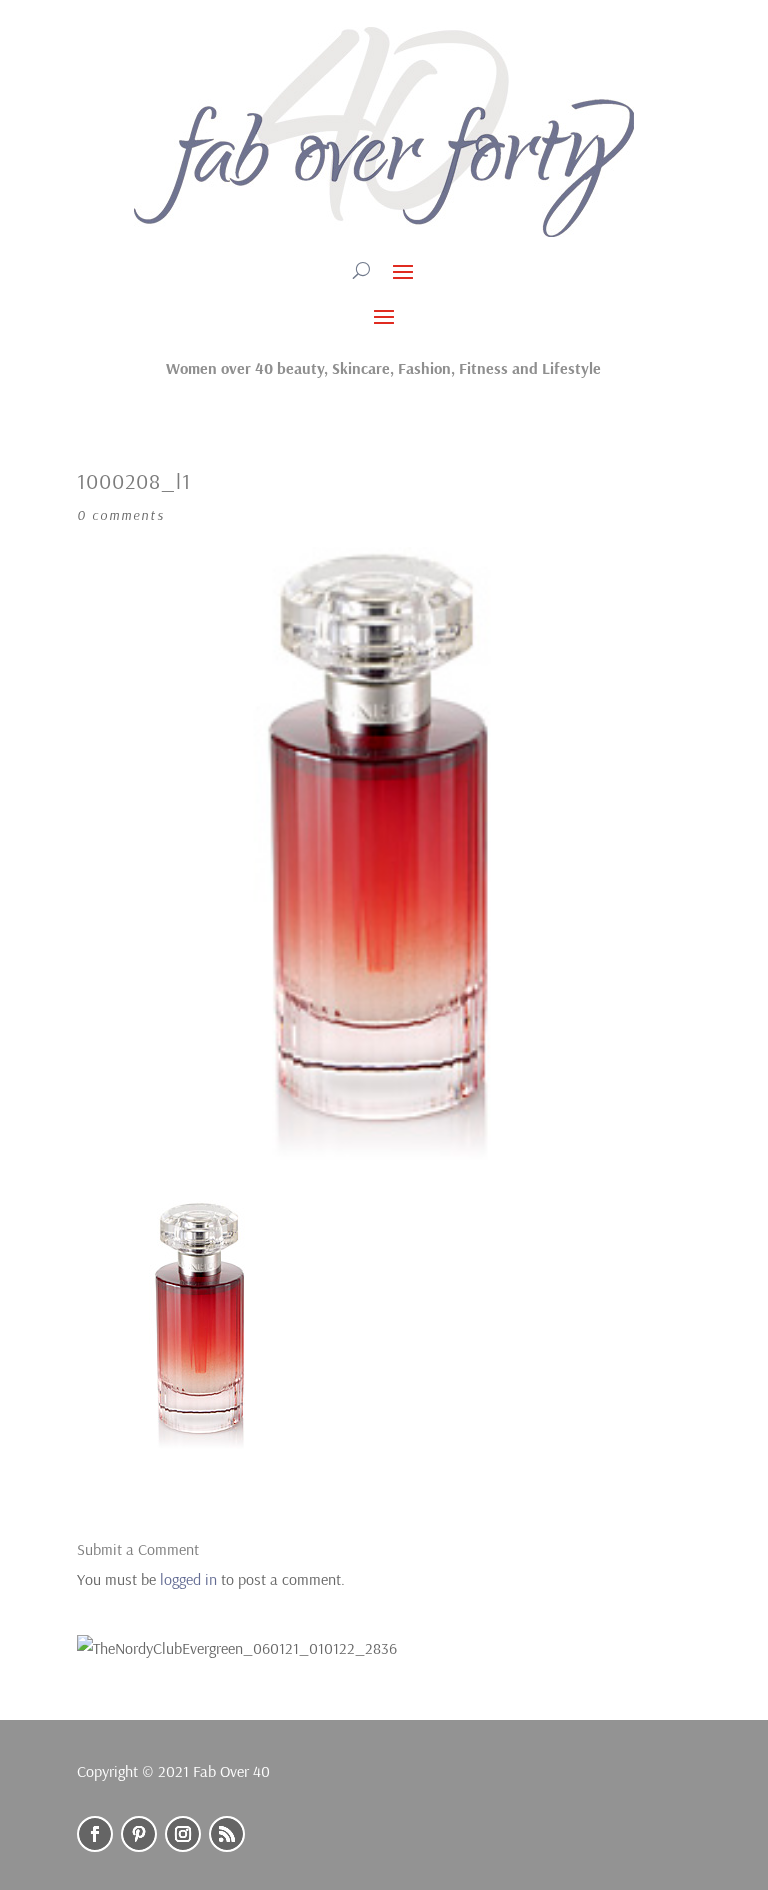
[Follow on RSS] (227, 1834)
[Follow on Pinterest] (139, 1834)
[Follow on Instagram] (183, 1834)
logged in (188, 1579)
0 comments (121, 515)
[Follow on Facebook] (95, 1834)
